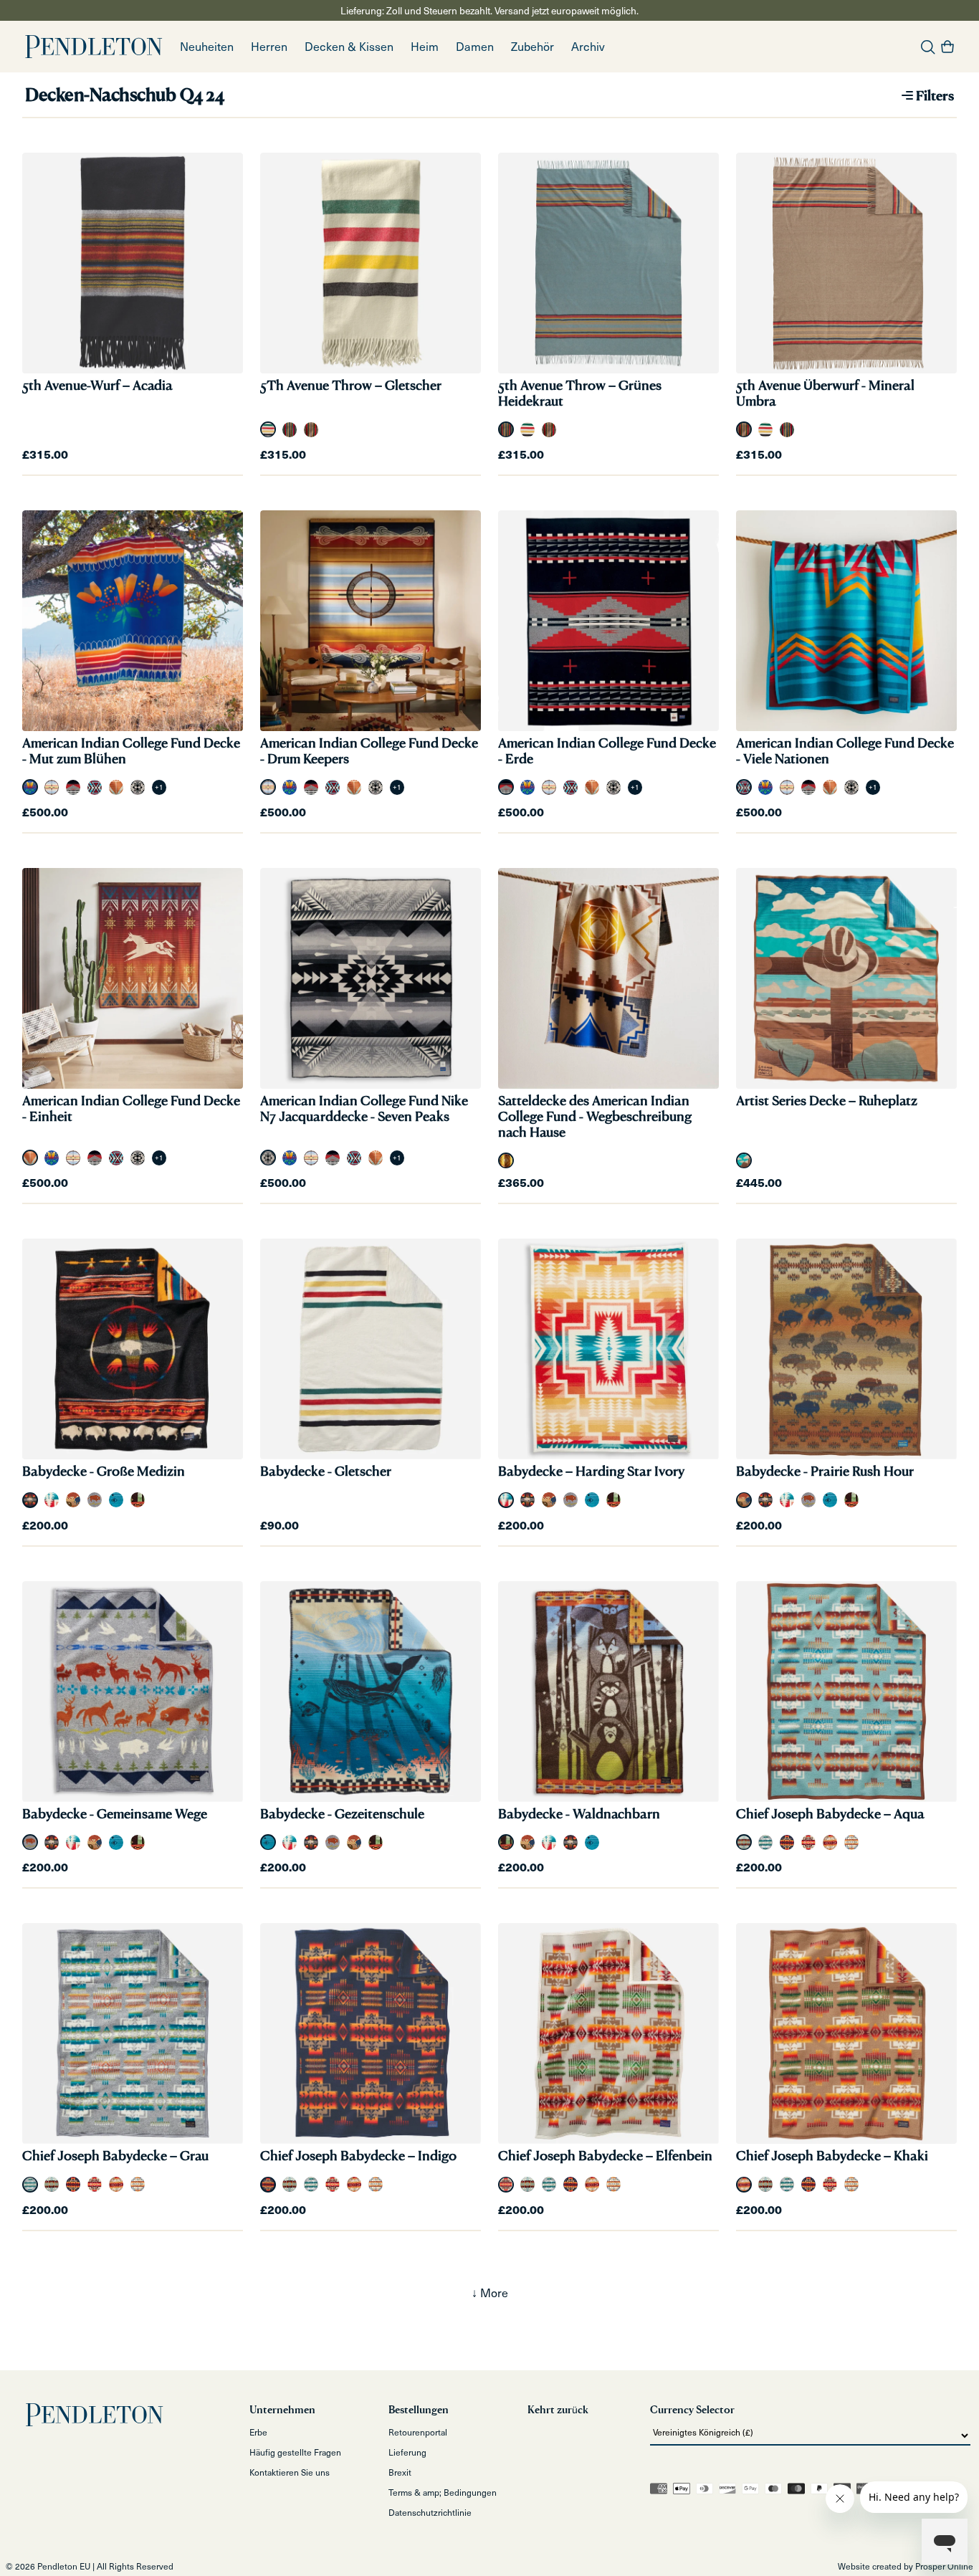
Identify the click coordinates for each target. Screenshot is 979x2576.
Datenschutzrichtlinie (430, 2512)
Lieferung (407, 2452)
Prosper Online (944, 2566)
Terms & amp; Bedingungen (443, 2492)
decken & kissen (349, 46)
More (494, 2293)
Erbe (258, 2432)
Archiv (588, 46)
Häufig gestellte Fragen (295, 2452)
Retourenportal (418, 2432)
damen (475, 46)
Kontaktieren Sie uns (290, 2472)
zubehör (533, 46)
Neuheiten (207, 46)
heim (425, 46)
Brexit (400, 2472)
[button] (269, 47)
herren (269, 46)
